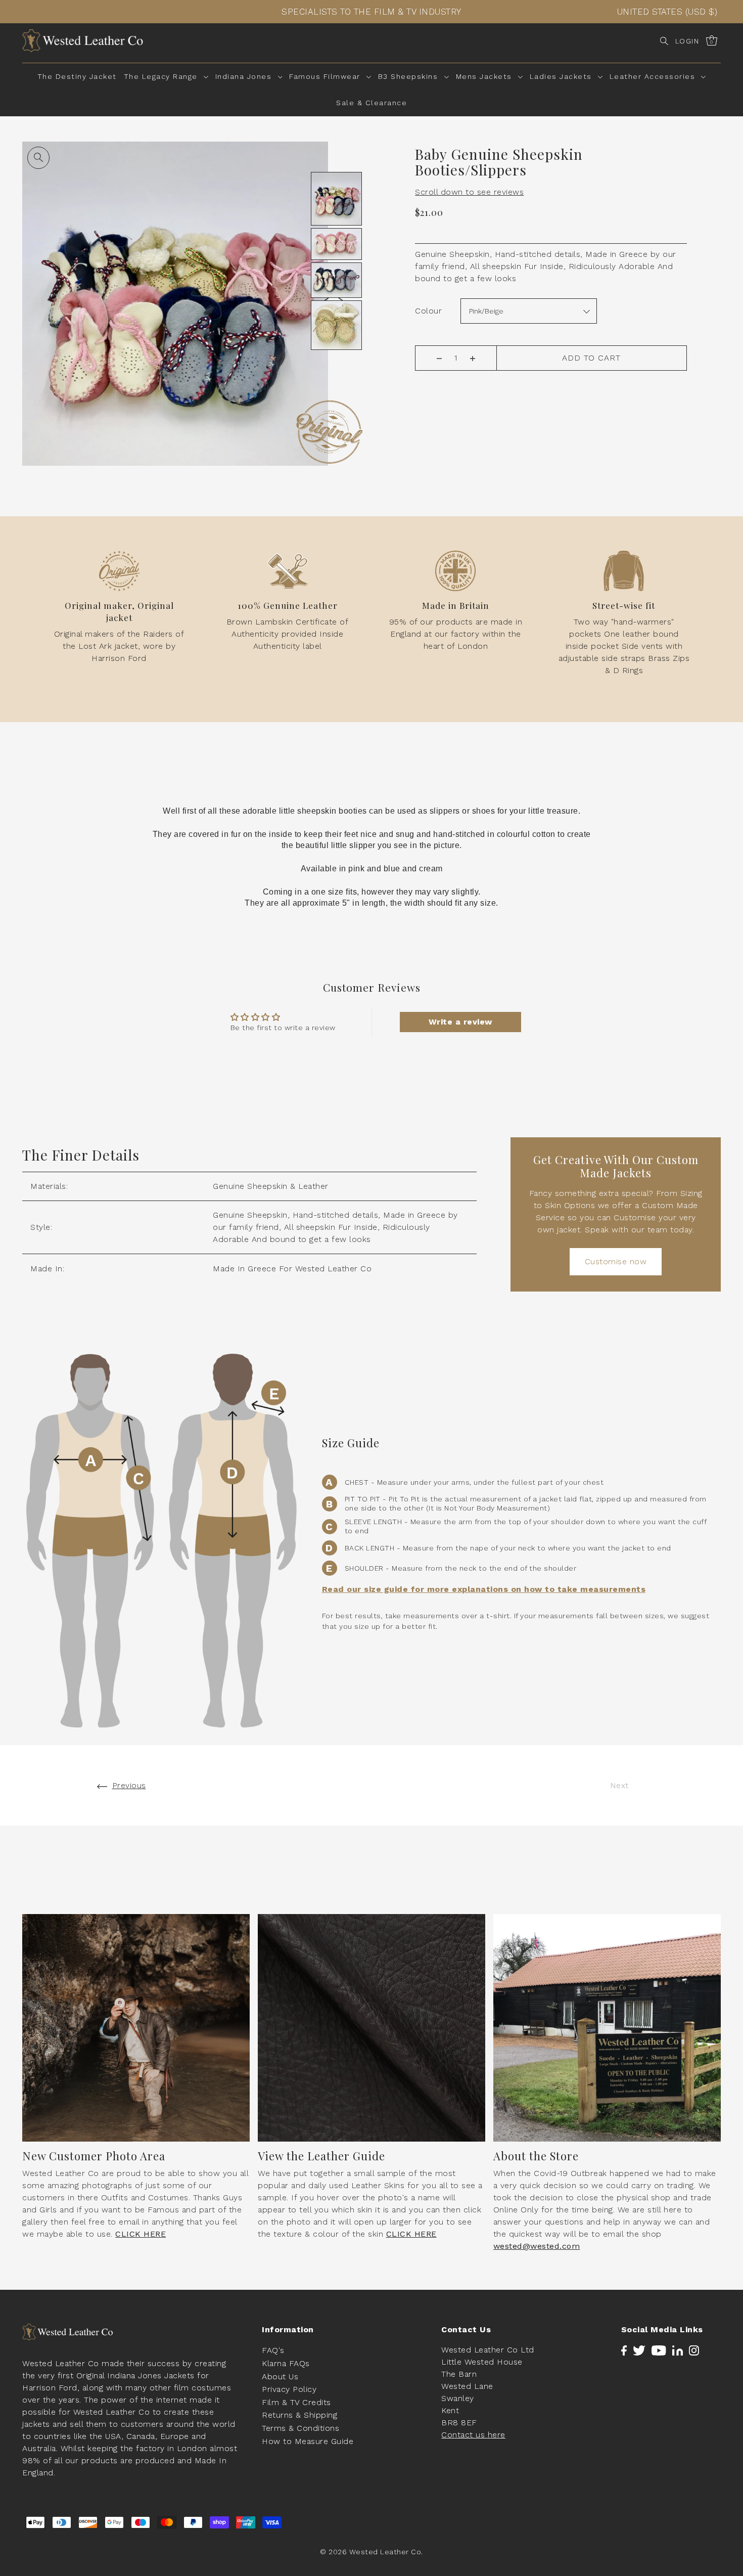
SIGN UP (460, 1334)
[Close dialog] (536, 1167)
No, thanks (460, 1389)
